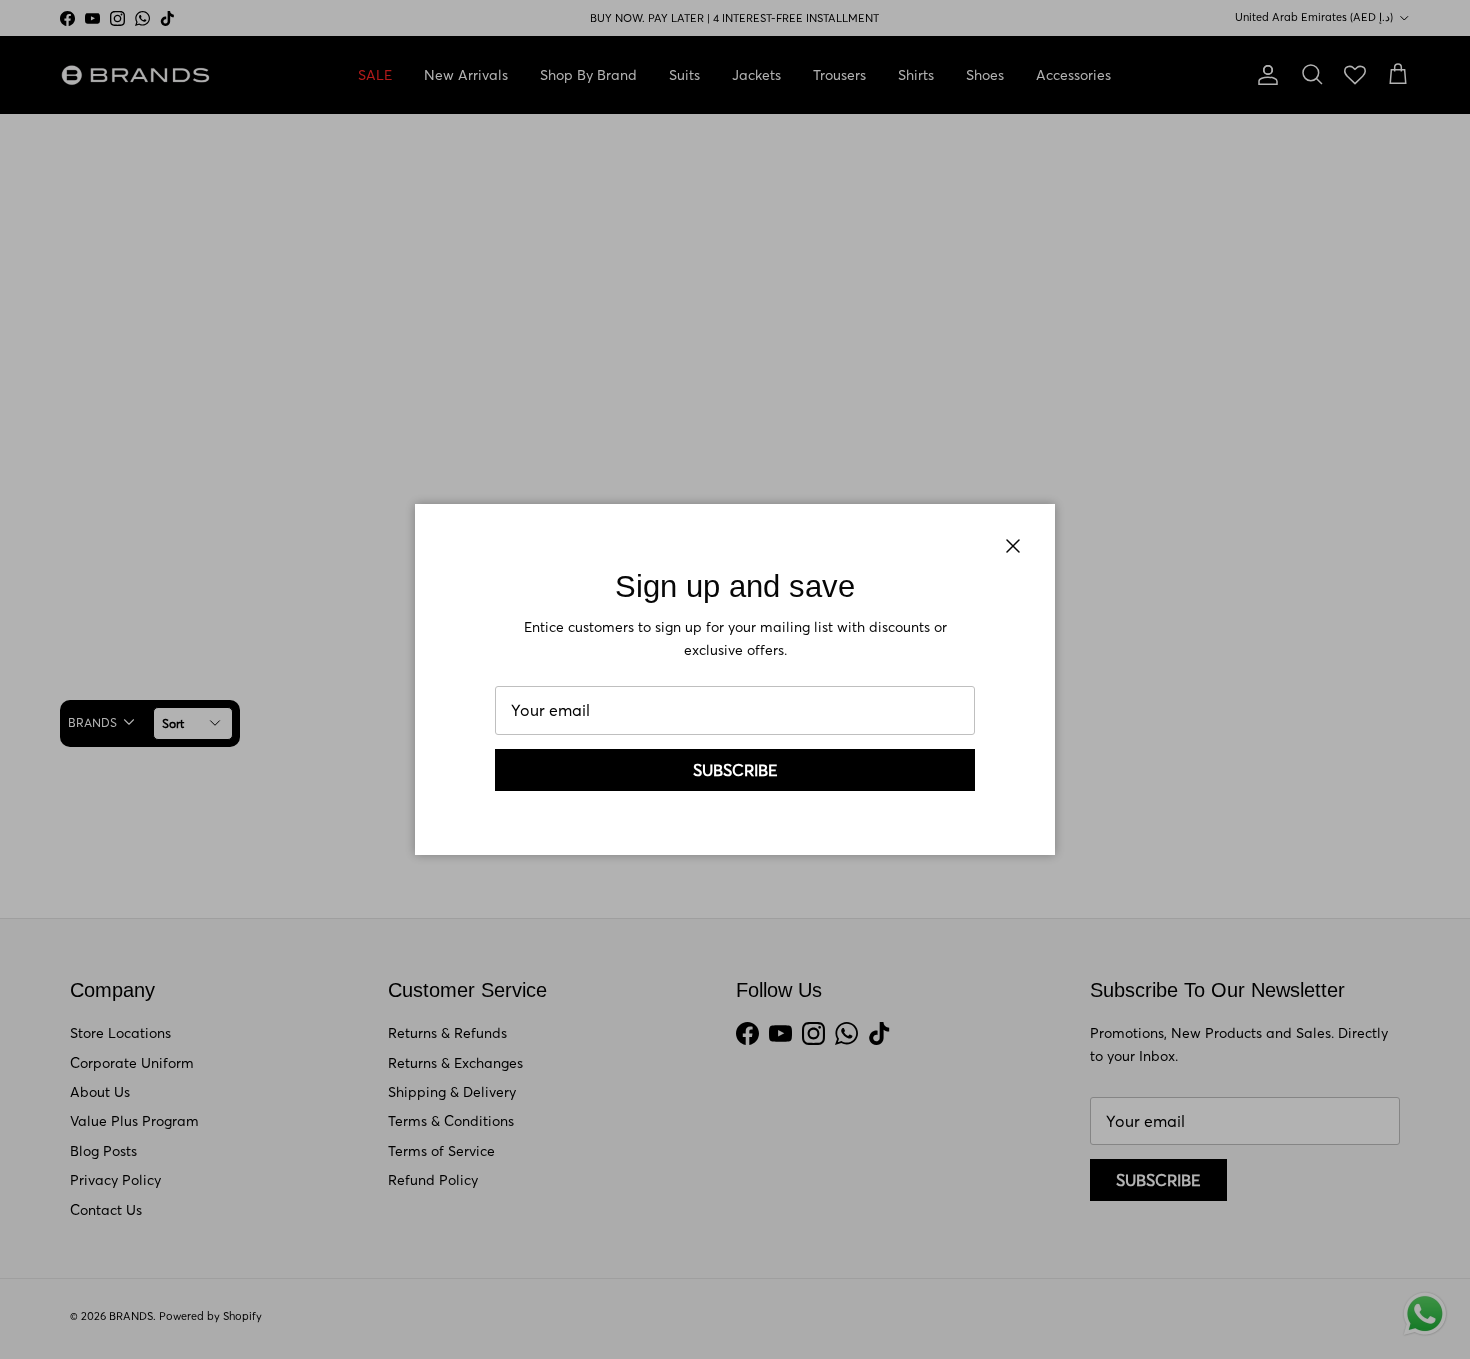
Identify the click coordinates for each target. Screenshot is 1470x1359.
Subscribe (735, 770)
